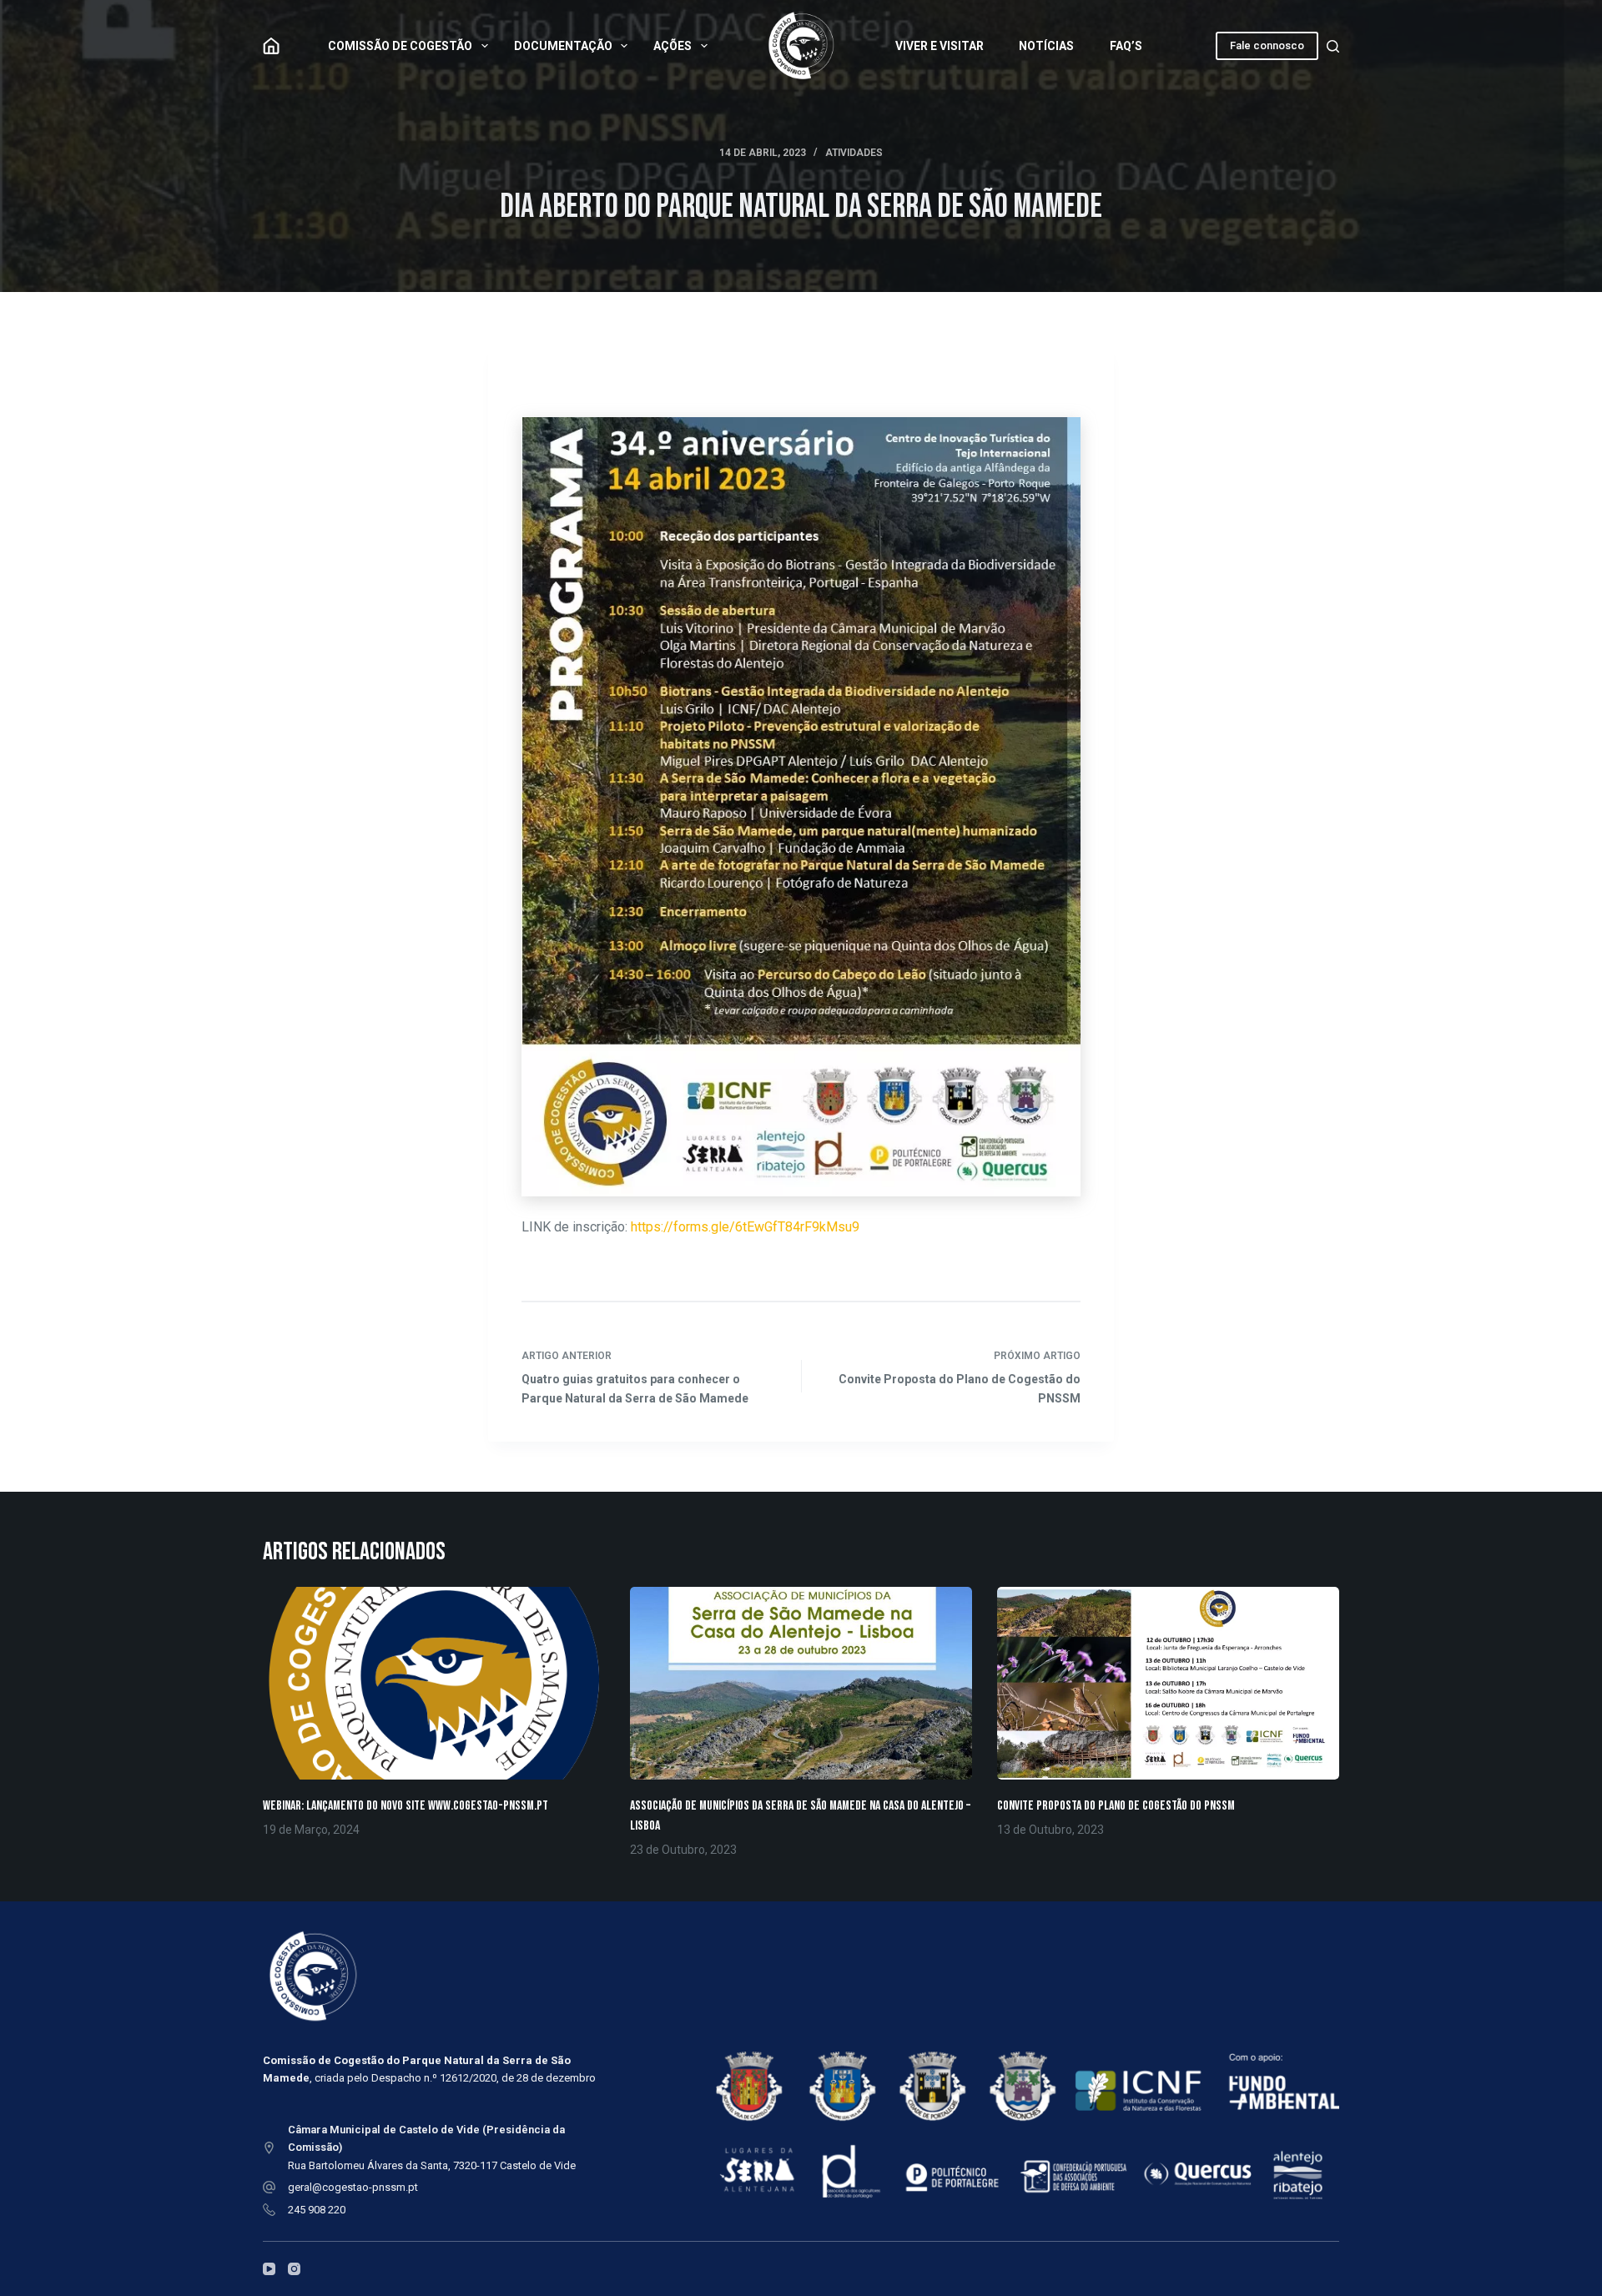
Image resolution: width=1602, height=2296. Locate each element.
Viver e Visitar (940, 46)
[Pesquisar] (1333, 46)
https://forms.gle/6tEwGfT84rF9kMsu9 (745, 1227)
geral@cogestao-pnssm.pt (353, 2187)
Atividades (854, 153)
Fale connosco (1267, 45)
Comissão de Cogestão (400, 46)
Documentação (563, 46)
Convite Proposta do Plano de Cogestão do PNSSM (1116, 1806)
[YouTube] (269, 2269)
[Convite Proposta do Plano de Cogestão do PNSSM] (1168, 1683)
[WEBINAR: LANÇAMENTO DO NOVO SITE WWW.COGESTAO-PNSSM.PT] (434, 1683)
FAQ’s (1126, 46)
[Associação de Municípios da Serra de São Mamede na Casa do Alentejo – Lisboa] (801, 1683)
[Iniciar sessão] (271, 46)
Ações (673, 46)
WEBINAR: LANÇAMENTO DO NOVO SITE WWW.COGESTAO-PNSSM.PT (406, 1806)
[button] (801, 807)
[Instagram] (294, 2269)
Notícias (1046, 46)
